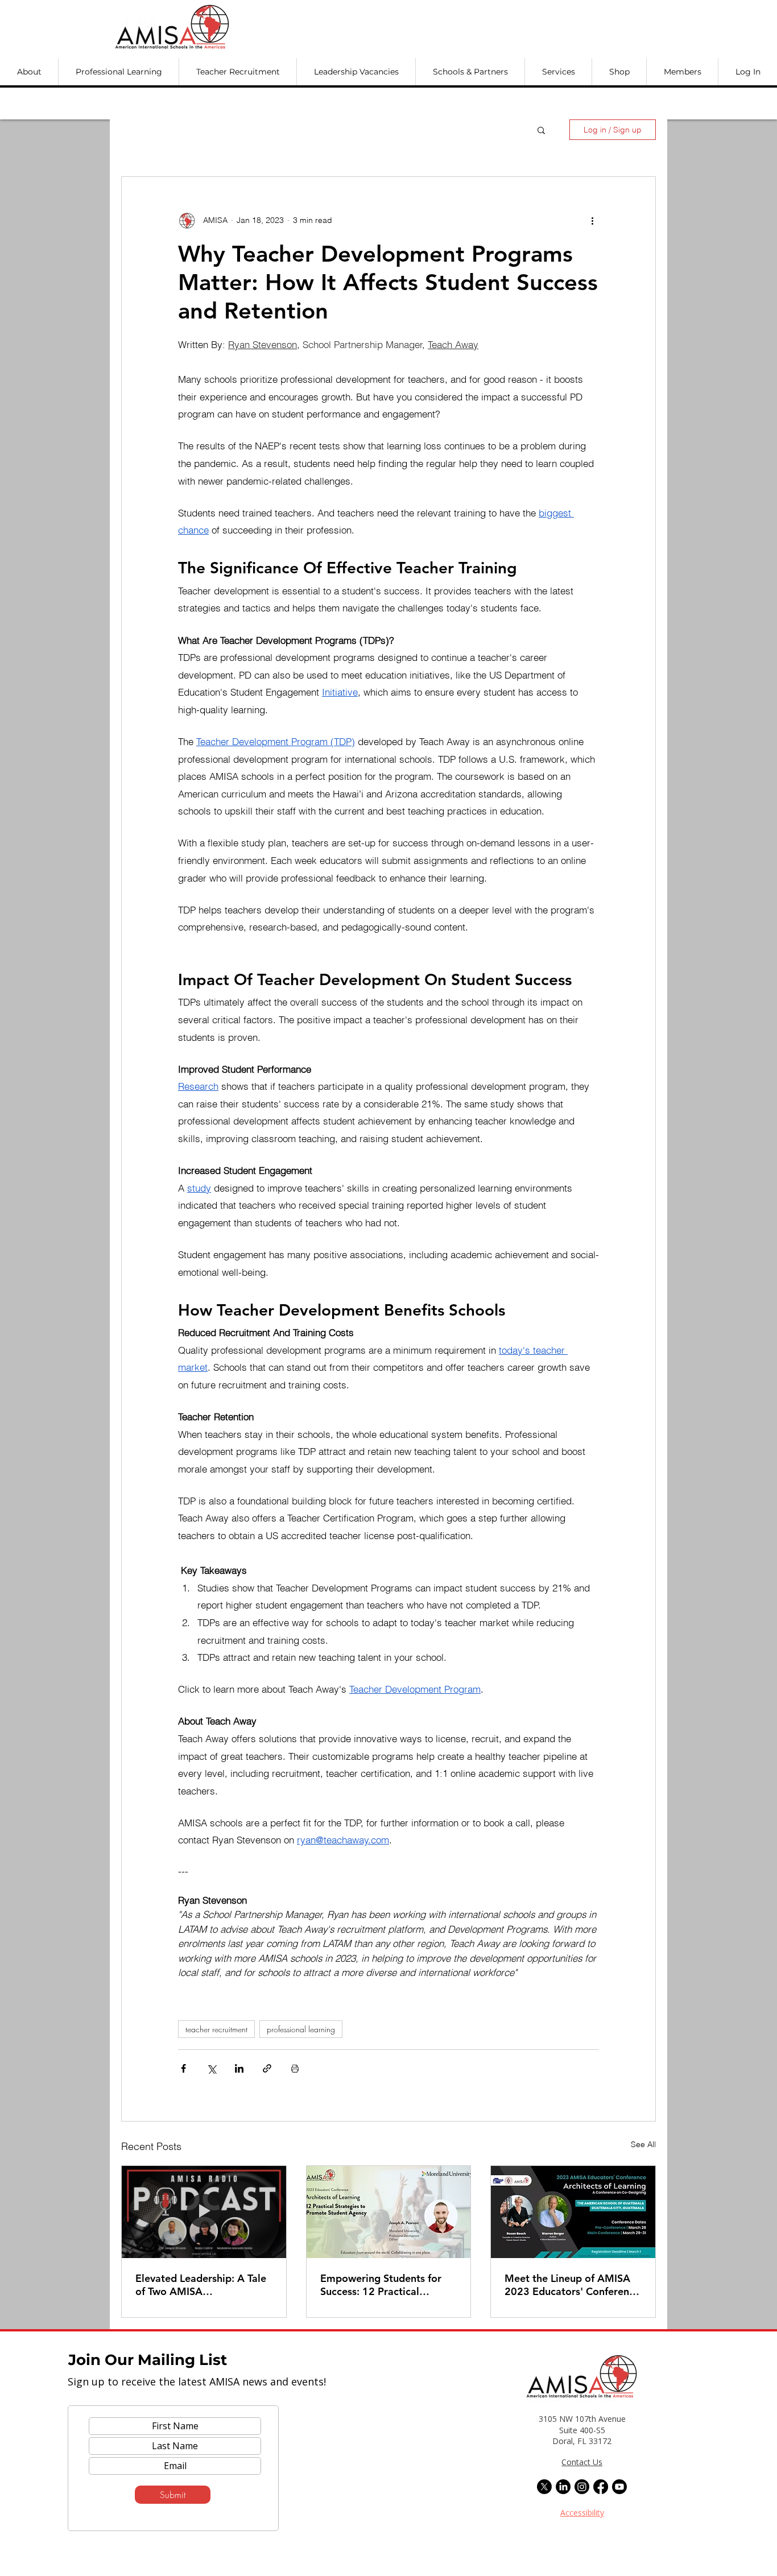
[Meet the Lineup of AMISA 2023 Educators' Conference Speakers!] (573, 2212)
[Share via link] (267, 2068)
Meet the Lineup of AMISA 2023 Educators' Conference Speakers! (572, 2285)
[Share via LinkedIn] (239, 2068)
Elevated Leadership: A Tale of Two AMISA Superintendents (201, 2285)
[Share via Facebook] (183, 2068)
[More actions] (592, 220)
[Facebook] (601, 2487)
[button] (29, 72)
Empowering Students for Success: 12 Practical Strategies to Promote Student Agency (381, 2285)
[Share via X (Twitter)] (211, 2068)
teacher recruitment (216, 2029)
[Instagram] (582, 2487)
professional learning (301, 2029)
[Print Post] (295, 2068)
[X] (544, 2487)
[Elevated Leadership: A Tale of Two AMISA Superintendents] (204, 2212)
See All (643, 2144)
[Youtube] (619, 2487)
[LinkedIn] (563, 2487)
